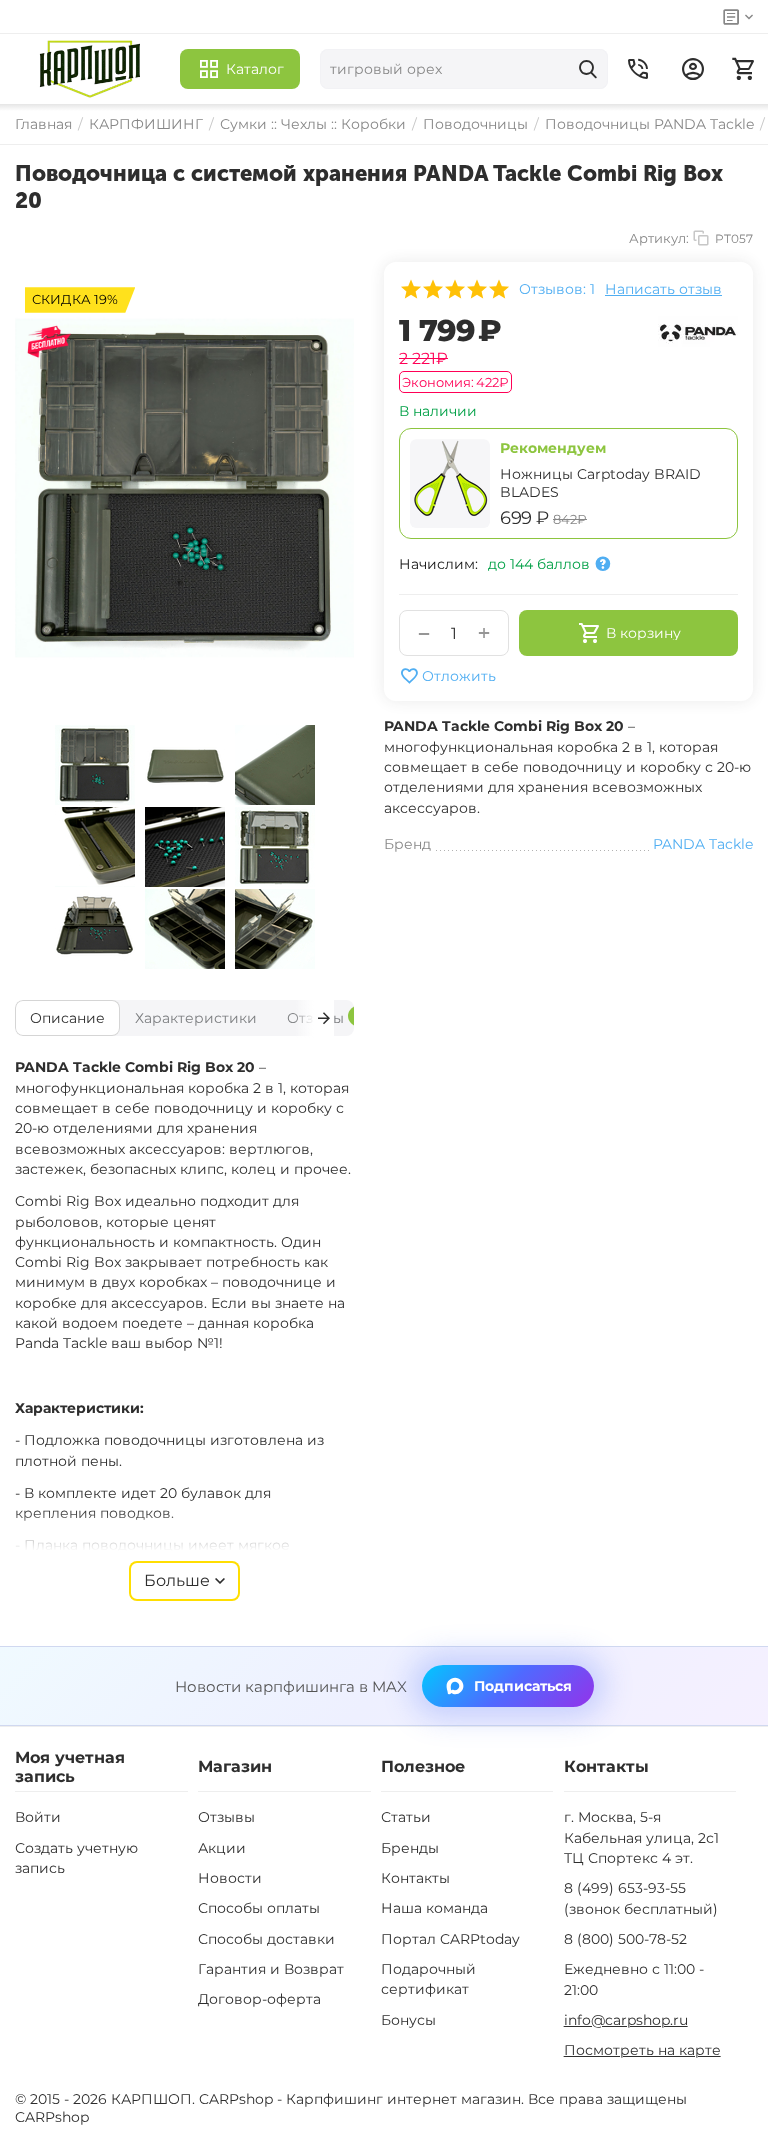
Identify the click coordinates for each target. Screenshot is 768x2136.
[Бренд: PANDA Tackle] (698, 330)
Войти (38, 1817)
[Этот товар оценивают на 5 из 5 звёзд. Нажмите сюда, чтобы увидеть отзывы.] (454, 289)
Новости (230, 1878)
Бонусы (408, 2020)
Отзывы (226, 1817)
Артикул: (659, 238)
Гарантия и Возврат (271, 1969)
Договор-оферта (259, 1999)
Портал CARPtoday (450, 1939)
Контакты (415, 1878)
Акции (222, 1848)
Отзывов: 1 (557, 289)
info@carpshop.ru (626, 2020)
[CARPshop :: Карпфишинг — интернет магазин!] (90, 69)
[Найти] (588, 69)
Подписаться (523, 1686)
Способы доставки (266, 1939)
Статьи (406, 1817)
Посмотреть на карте (642, 2050)
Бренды (410, 1848)
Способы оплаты (259, 1908)
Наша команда (434, 1908)
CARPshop (52, 2117)
